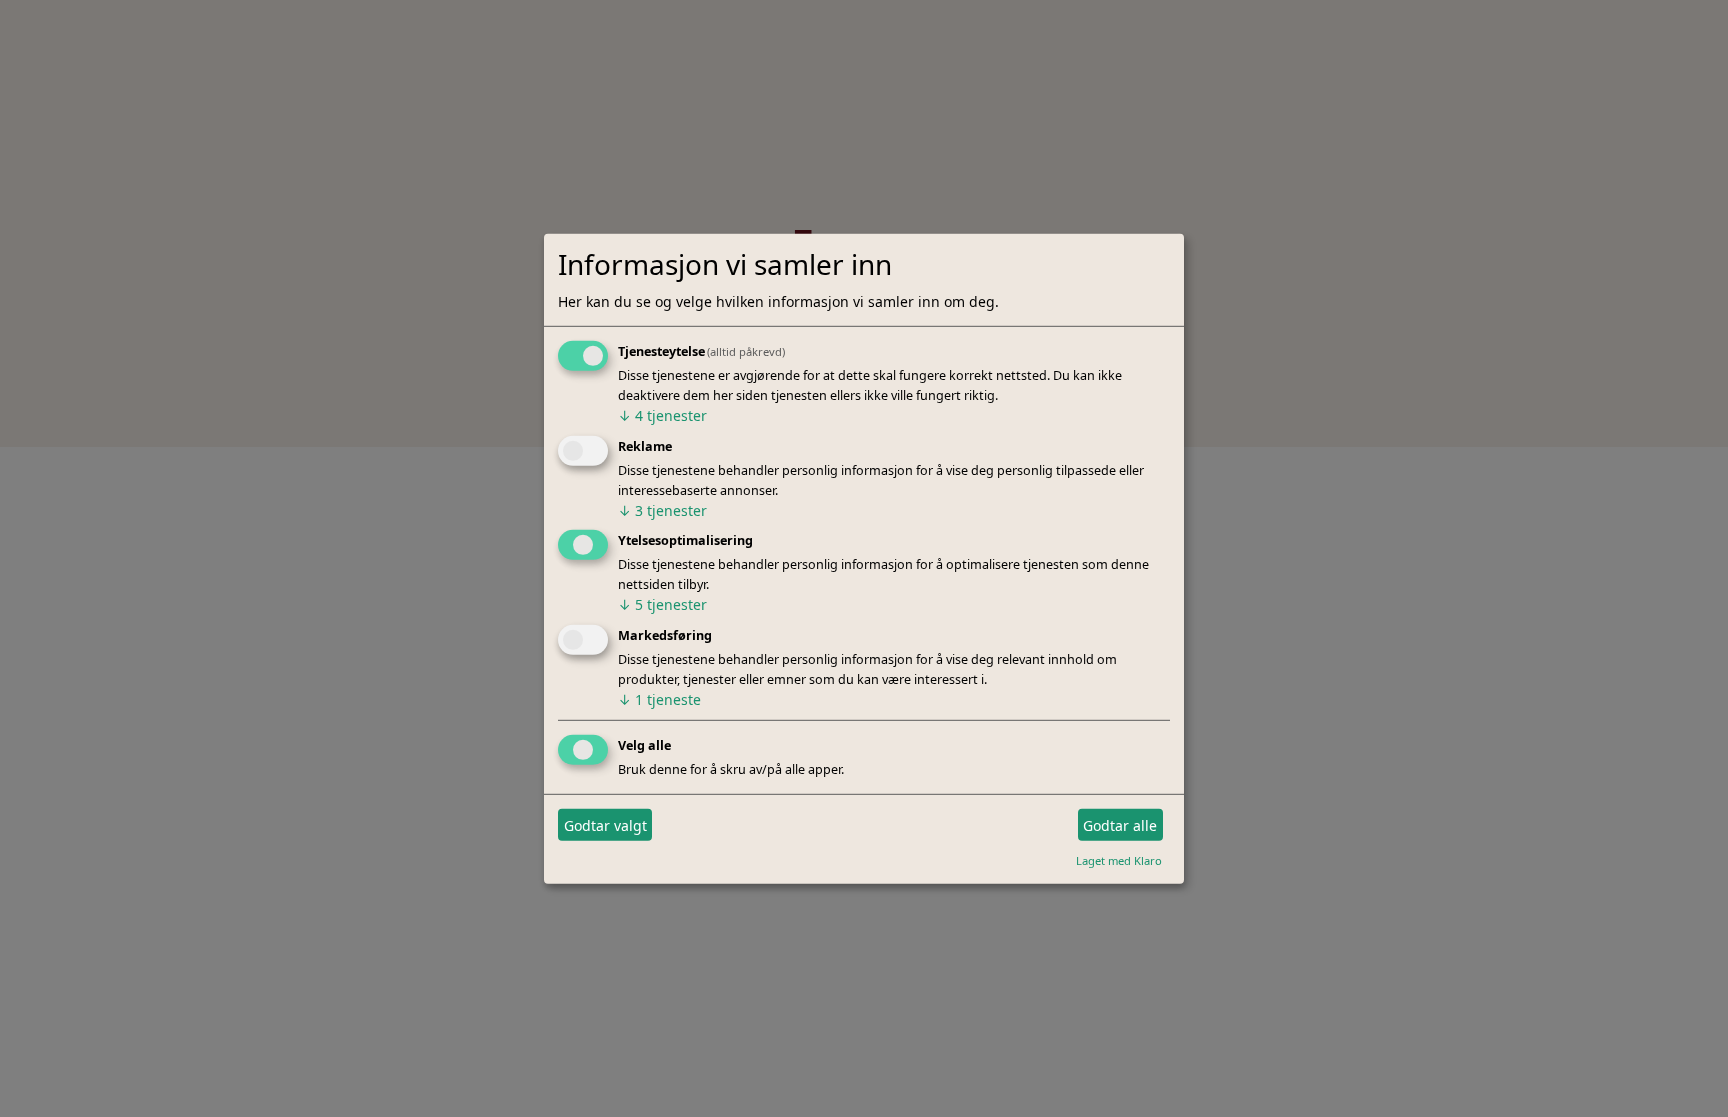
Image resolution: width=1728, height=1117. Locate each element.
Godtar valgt (605, 824)
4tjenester (662, 415)
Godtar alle (1120, 824)
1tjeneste (659, 699)
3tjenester (662, 509)
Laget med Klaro (1119, 860)
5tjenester (662, 604)
